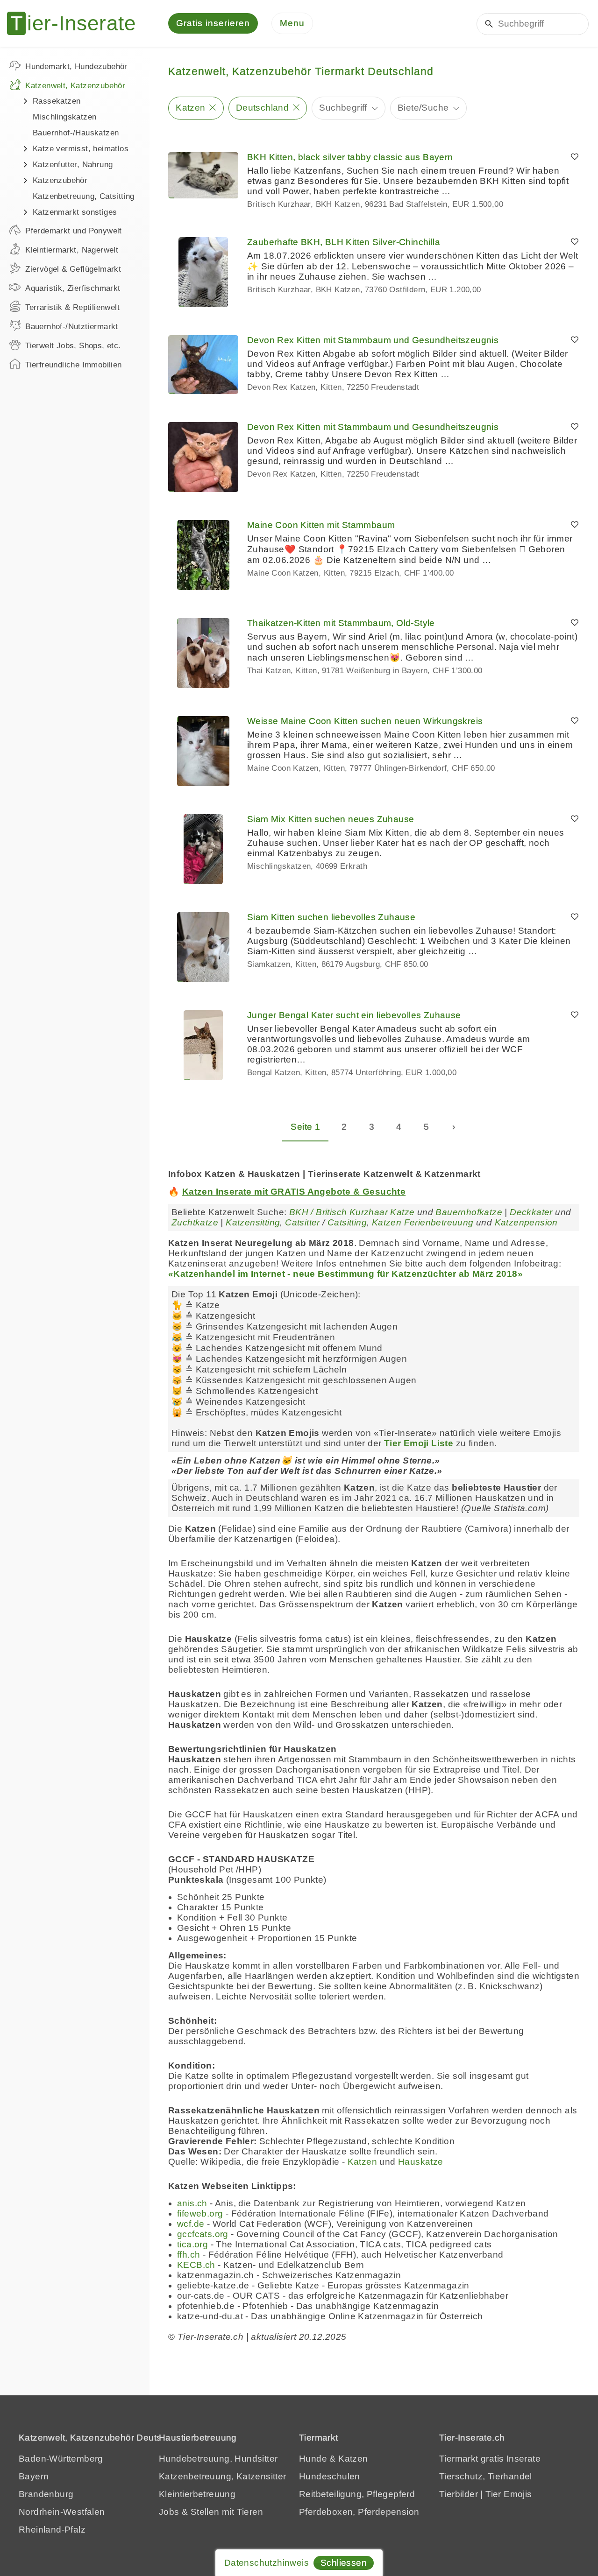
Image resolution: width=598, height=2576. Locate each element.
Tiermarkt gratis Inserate (490, 2459)
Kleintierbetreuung (197, 2494)
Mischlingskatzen (64, 117)
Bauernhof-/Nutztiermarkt (72, 327)
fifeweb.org (200, 2214)
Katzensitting (253, 1222)
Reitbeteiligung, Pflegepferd (357, 2494)
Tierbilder (459, 2494)
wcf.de (191, 2224)
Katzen (190, 108)
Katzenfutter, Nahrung (73, 165)
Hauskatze (421, 2162)
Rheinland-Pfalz (52, 2530)
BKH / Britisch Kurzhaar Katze (352, 1212)
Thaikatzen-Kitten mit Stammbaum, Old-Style (341, 623)
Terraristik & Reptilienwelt (72, 307)
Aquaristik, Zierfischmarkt (73, 288)
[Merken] (575, 157)
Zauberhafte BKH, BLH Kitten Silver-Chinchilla (344, 242)
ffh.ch (189, 2255)
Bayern (34, 2476)
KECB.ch (196, 2265)
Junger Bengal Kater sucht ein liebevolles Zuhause (354, 1015)
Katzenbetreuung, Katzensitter (223, 2476)
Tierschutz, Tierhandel (486, 2476)
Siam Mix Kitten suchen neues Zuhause (331, 819)
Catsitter (303, 1222)
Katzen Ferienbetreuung (423, 1222)
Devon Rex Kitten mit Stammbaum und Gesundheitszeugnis (373, 340)
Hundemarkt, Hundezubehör (76, 67)
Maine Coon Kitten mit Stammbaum (321, 525)
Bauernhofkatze (469, 1212)
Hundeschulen (330, 2476)
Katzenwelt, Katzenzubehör (75, 86)
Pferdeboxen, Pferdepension (359, 2512)
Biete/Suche (423, 108)
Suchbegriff (343, 108)
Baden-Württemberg (61, 2459)
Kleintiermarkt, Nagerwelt (72, 250)
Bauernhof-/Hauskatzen (76, 133)
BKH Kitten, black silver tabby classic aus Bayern (350, 157)
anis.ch (192, 2203)
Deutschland (262, 108)
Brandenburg (46, 2494)
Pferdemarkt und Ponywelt (74, 231)
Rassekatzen (57, 101)
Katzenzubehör (60, 180)
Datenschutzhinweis (267, 2563)
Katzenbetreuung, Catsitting (84, 196)
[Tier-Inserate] (77, 23)
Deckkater (531, 1212)
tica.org (192, 2244)
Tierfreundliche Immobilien (73, 365)
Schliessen (344, 2563)
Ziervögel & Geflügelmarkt (73, 269)
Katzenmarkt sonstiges (75, 212)
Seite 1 (305, 1127)
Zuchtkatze (195, 1222)
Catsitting (347, 1222)
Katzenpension (526, 1222)
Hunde (313, 2459)
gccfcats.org (203, 2234)
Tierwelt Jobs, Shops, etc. (73, 346)
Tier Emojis (509, 2494)
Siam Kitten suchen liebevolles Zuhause (331, 917)
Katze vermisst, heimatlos (81, 149)
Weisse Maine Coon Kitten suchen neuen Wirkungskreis (365, 721)
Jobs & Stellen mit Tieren (211, 2512)
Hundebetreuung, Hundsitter (218, 2459)
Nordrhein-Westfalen (62, 2512)
